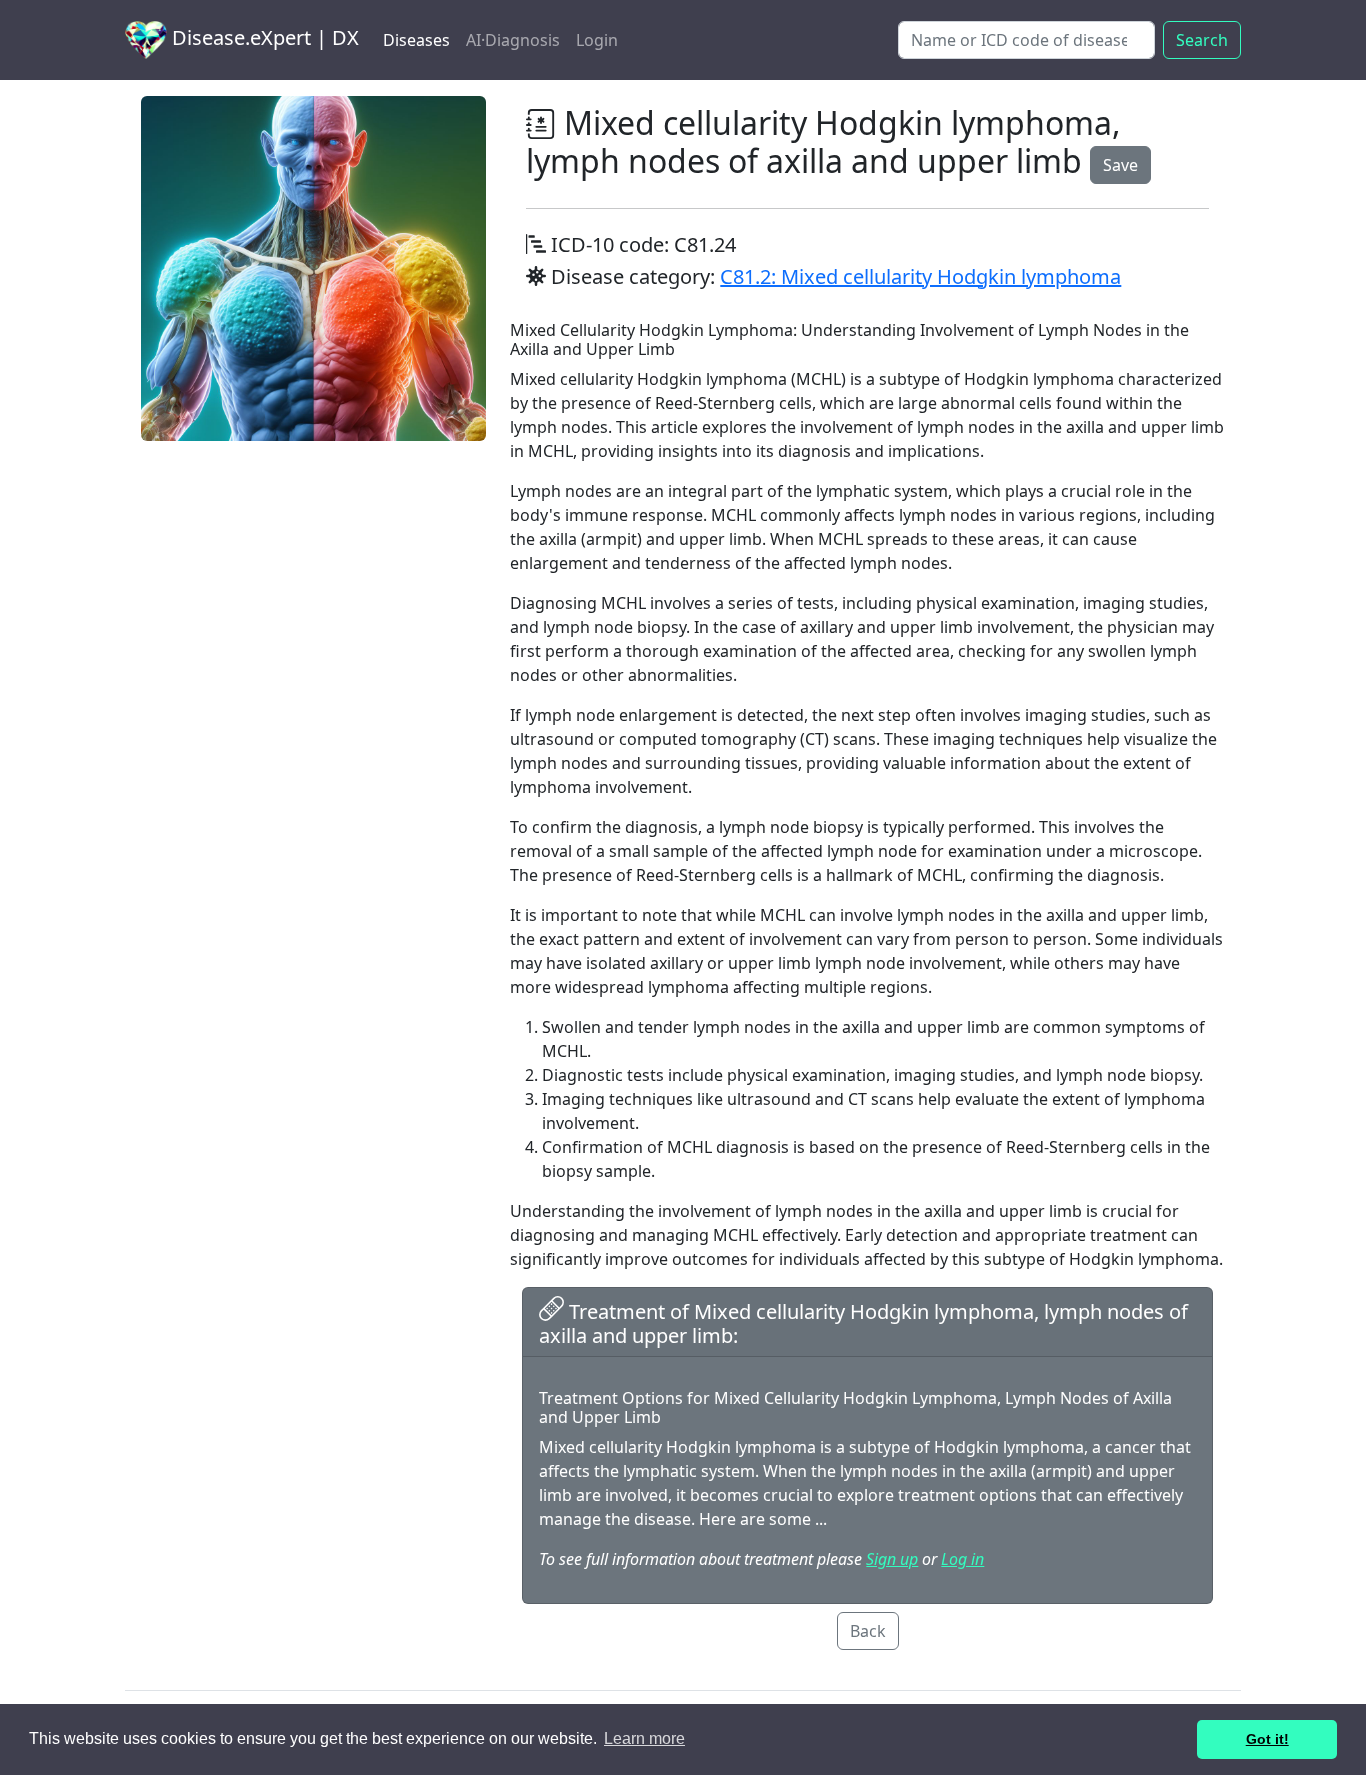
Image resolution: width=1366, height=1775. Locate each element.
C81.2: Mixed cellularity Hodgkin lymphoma (920, 276)
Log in (962, 1559)
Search (1202, 40)
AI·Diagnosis (513, 40)
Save (1120, 165)
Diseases (416, 40)
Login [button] (597, 40)
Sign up (892, 1559)
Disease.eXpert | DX (263, 37)
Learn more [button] (644, 1738)
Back (868, 1631)
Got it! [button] (1267, 1739)
